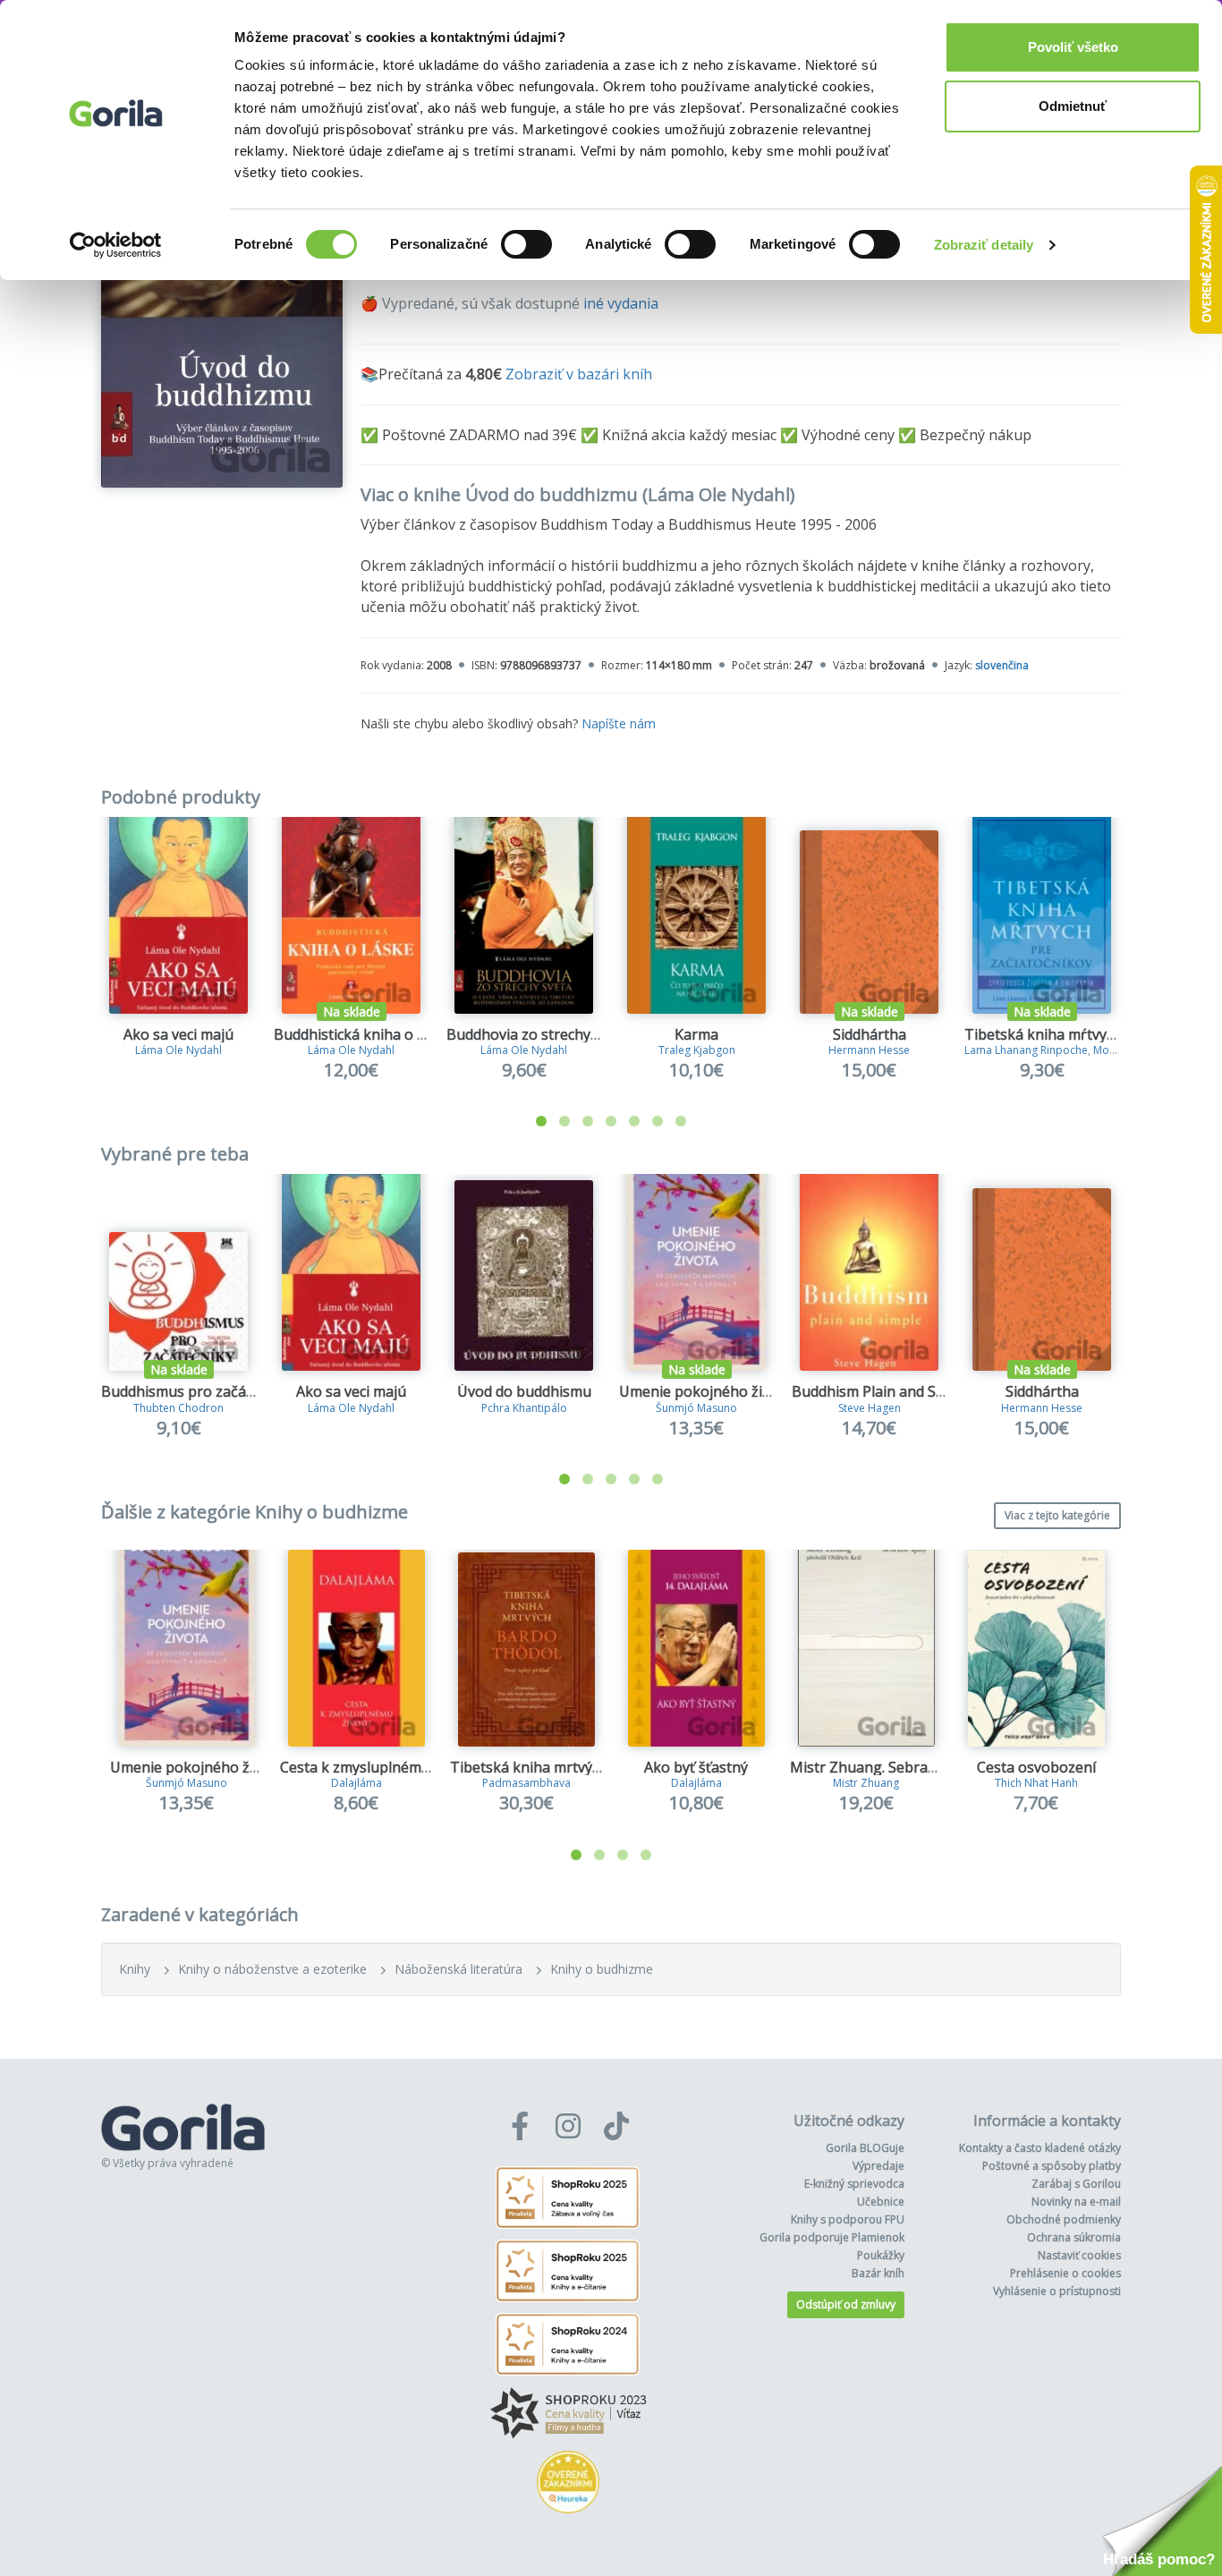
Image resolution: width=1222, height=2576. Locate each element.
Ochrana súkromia (1074, 2237)
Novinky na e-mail (1076, 2202)
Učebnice (881, 2202)
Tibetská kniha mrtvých (529, 1767)
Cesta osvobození (1036, 1767)
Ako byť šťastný (696, 1767)
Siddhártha (870, 1034)
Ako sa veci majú (178, 1034)
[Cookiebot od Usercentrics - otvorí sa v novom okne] (116, 245)
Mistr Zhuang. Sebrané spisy (886, 1767)
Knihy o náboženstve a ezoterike (272, 1969)
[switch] (526, 244)
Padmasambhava (526, 1783)
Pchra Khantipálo (524, 1408)
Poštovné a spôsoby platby (1052, 2166)
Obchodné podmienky (1064, 2219)
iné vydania (621, 303)
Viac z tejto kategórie (1057, 1515)
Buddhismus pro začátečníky (198, 1391)
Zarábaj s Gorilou (1076, 2184)
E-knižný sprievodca (854, 2184)
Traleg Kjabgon (697, 1050)
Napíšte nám (619, 723)
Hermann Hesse (869, 1050)
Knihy (135, 1969)
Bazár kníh (878, 2273)
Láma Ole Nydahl (178, 1050)
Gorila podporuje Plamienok (832, 2237)
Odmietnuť (1073, 106)
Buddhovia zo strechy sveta (538, 1034)
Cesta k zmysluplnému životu (378, 1767)
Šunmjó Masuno (696, 1408)
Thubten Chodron (178, 1408)
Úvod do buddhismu (524, 1391)
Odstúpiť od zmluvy (846, 2304)
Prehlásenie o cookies (1065, 2273)
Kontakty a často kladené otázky (1040, 2148)
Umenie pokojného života (705, 1391)
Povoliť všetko (1073, 47)
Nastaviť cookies (1079, 2255)
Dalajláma (356, 1783)
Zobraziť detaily (984, 245)
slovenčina (1002, 665)
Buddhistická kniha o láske (363, 1034)
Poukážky (881, 2255)
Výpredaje (878, 2166)
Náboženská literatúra (458, 1969)
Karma (696, 1034)
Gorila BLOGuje (865, 2148)
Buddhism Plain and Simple (882, 1391)
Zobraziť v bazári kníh (579, 374)
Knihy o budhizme (602, 1969)
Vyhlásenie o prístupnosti (1057, 2291)
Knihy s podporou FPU (848, 2219)
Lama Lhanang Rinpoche (1026, 1050)
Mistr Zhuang (866, 1783)
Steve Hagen (870, 1408)
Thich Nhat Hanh (1036, 1783)
